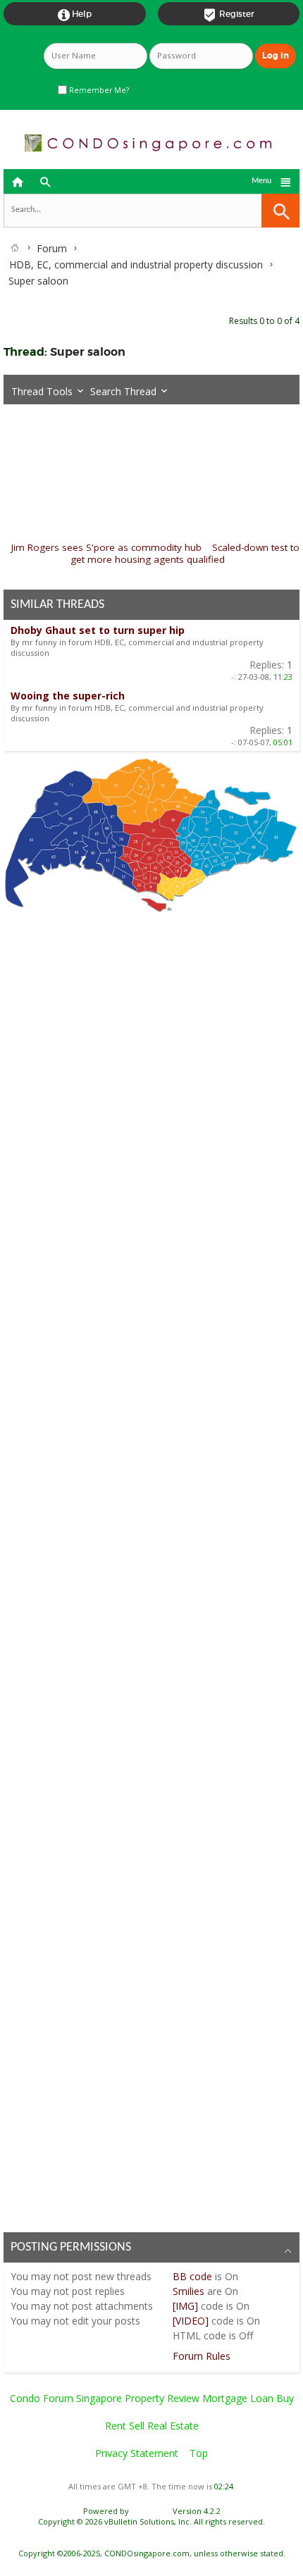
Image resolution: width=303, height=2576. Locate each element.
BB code (192, 2276)
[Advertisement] (151, 1568)
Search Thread (123, 391)
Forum (52, 248)
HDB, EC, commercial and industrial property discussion (136, 265)
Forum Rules (202, 2356)
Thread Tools (42, 391)
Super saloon (88, 352)
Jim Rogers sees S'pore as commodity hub (106, 547)
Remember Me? (98, 90)
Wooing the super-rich (68, 696)
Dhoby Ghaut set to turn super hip (98, 630)
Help (75, 15)
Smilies (188, 2291)
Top (199, 2453)
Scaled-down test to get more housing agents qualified (185, 553)
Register (229, 15)
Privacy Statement (137, 2453)
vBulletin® (151, 2511)
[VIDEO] (191, 2321)
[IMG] (185, 2306)
